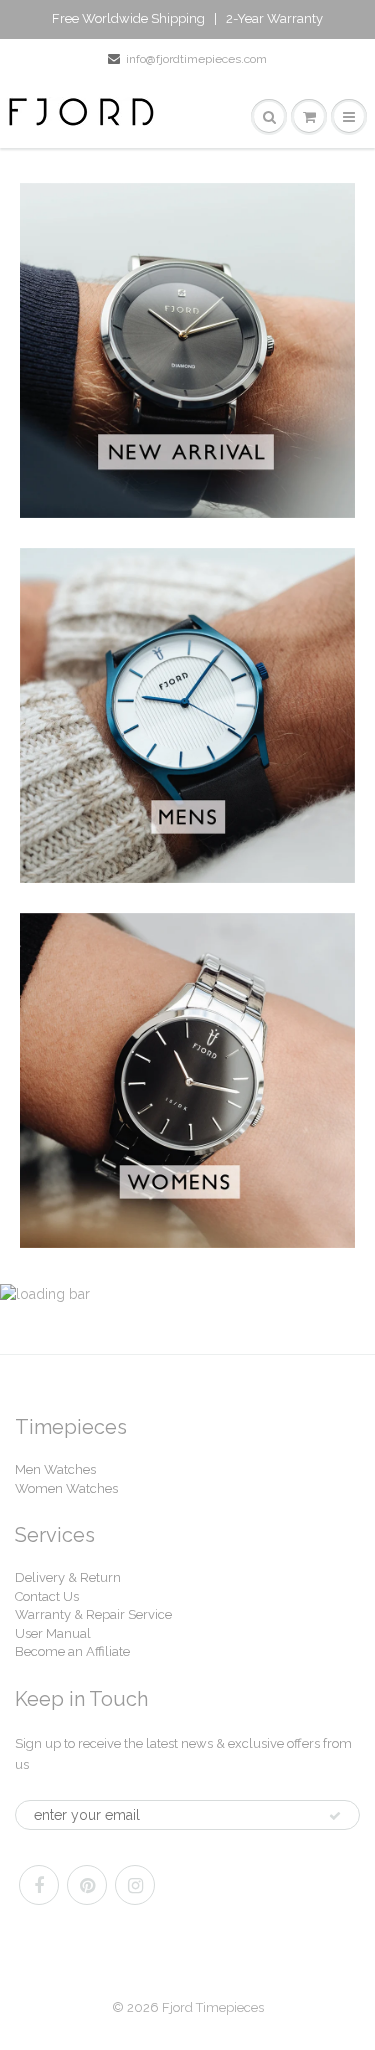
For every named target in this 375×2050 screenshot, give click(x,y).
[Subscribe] (335, 1816)
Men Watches (55, 1469)
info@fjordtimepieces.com (196, 59)
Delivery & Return (68, 1577)
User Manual (53, 1633)
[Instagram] (135, 1885)
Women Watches (66, 1488)
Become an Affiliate (72, 1651)
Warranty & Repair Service (93, 1614)
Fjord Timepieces (213, 2007)
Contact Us (47, 1596)
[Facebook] (39, 1885)
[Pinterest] (87, 1885)
